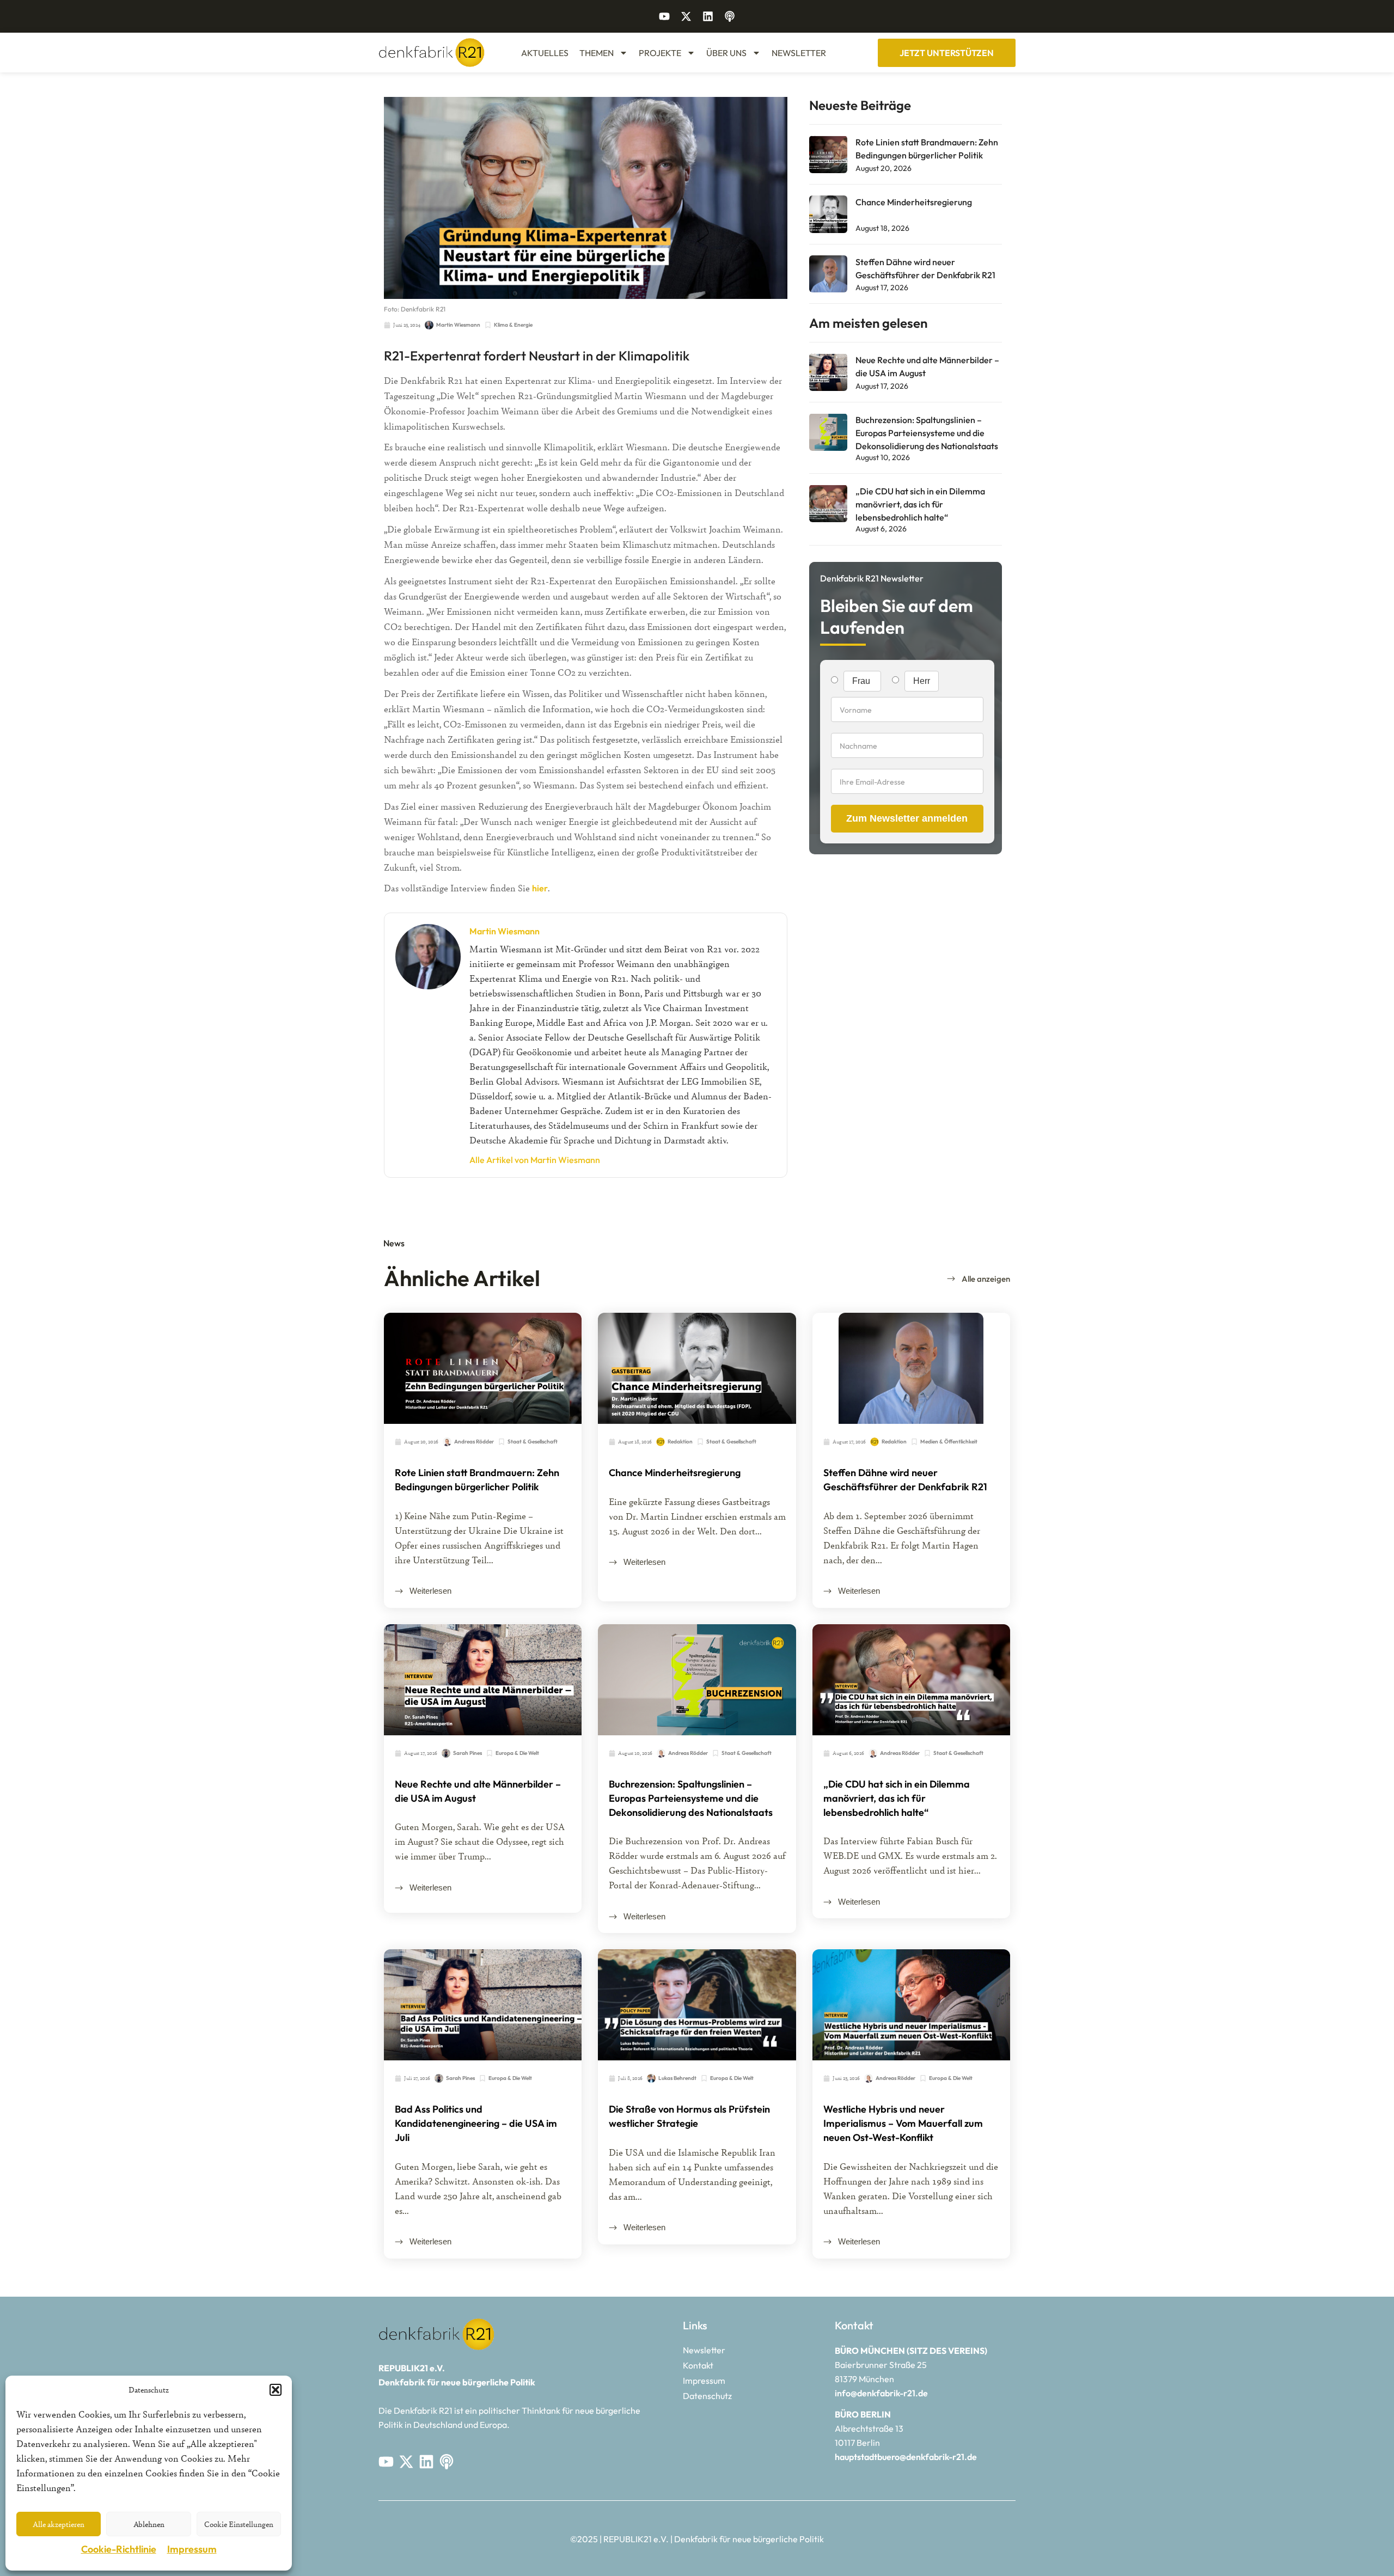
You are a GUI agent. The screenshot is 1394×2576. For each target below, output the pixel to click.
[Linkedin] (708, 16)
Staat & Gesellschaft (533, 1442)
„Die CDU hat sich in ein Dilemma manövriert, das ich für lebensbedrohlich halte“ (920, 504)
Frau (862, 681)
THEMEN (597, 53)
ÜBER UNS (726, 53)
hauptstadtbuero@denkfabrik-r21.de (906, 2457)
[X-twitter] (686, 16)
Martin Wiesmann (505, 931)
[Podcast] (730, 16)
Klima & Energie (513, 325)
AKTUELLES (545, 53)
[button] (276, 2390)
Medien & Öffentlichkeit (949, 1442)
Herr (922, 681)
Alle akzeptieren (59, 2524)
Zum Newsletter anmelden (907, 818)
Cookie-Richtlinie (119, 2549)
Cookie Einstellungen (239, 2524)
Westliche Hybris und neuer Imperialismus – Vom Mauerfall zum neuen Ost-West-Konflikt (903, 2123)
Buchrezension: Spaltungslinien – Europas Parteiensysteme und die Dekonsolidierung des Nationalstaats (927, 433)
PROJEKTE (660, 53)
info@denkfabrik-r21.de (881, 2393)
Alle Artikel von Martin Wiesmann (535, 1160)
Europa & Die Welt (517, 1753)
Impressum (192, 2549)
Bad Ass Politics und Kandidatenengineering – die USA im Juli (476, 2123)
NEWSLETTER (799, 53)
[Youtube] (664, 16)
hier (540, 888)
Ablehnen (149, 2524)
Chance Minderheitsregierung (914, 202)
